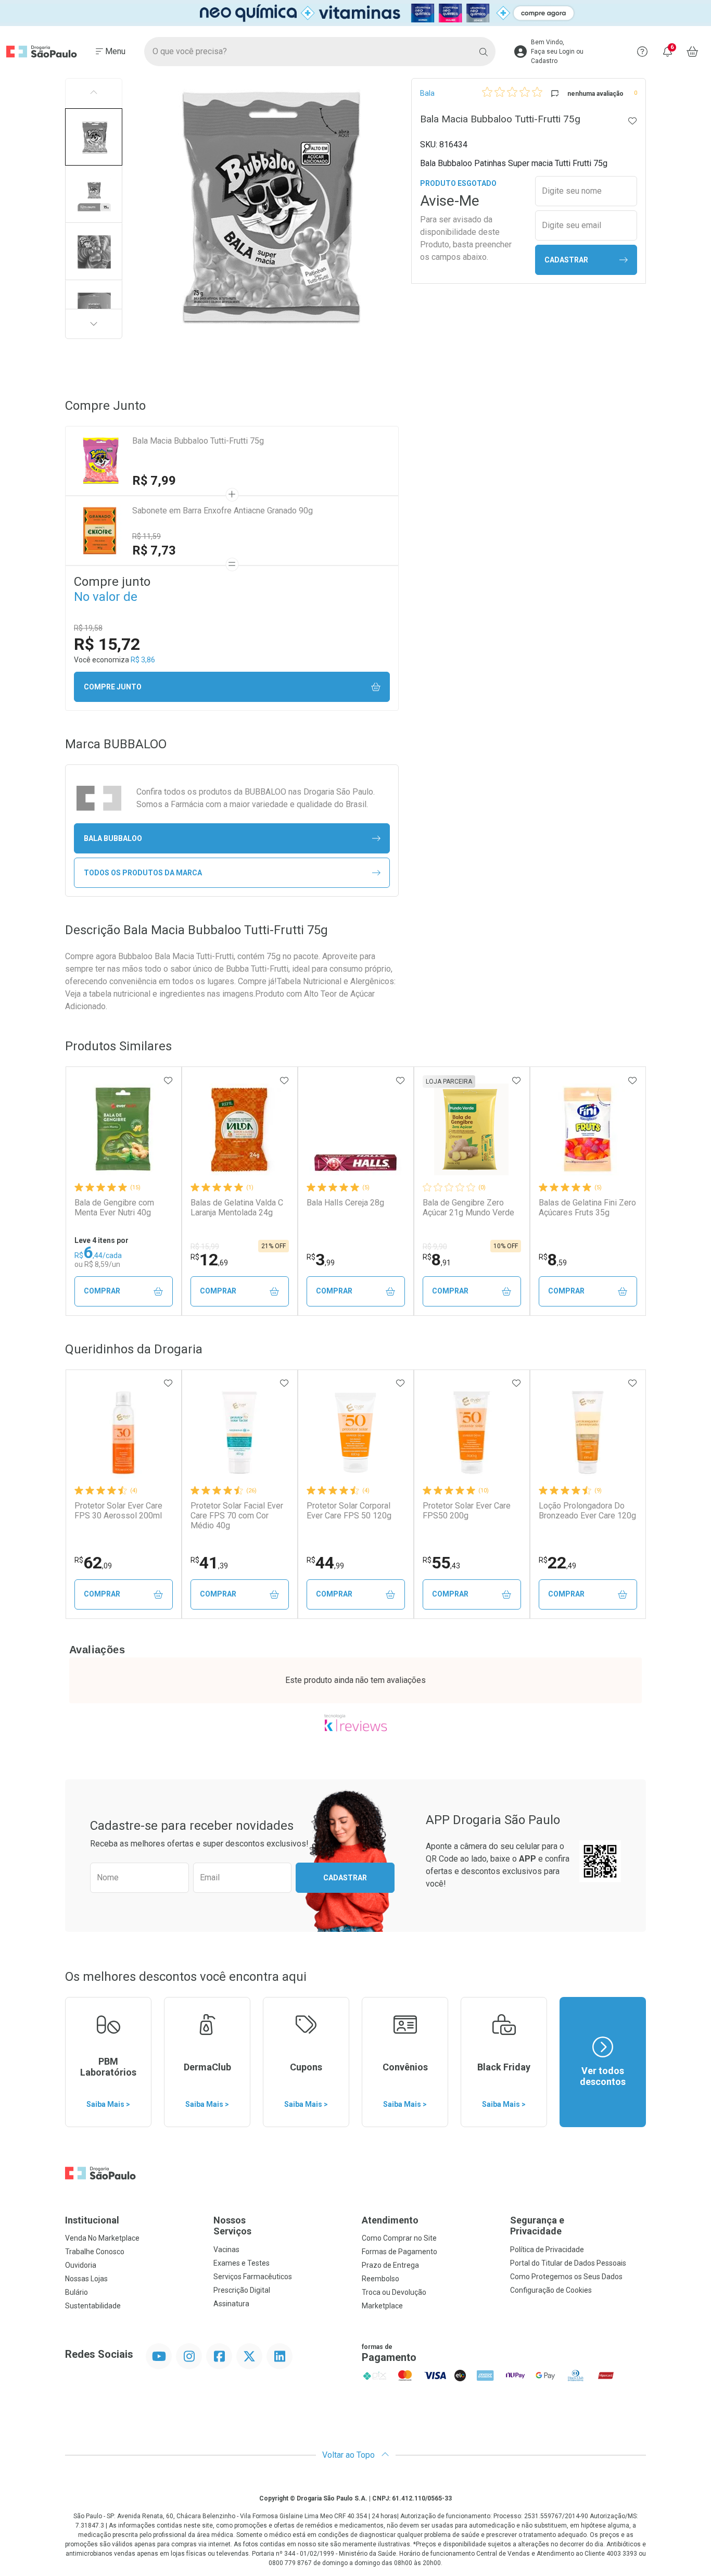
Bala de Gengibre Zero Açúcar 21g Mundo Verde (468, 1208)
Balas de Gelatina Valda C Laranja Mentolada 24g (237, 1208)
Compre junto (113, 687)
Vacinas (226, 2250)
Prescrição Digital (242, 2290)
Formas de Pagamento (399, 2252)
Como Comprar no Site (399, 2238)
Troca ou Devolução (394, 2292)
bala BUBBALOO (113, 838)
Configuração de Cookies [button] (551, 2290)
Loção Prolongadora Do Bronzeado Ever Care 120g (587, 1511)
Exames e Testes (242, 2263)
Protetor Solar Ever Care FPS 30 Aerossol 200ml (118, 1511)
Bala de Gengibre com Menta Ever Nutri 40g (114, 1208)
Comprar (102, 1291)
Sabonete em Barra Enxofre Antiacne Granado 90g (223, 511)
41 (209, 1563)
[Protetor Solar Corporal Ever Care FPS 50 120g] (355, 1432)
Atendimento (390, 2220)
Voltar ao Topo (350, 2455)
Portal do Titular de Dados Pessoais (568, 2263)
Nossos (232, 2226)
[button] (94, 137)
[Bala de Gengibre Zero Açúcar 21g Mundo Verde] (472, 1129)
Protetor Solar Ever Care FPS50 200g (467, 1511)
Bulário (77, 2292)
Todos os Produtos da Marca (143, 873)
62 (93, 1563)
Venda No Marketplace (102, 2238)
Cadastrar (566, 260)
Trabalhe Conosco (95, 2252)
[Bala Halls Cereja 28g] (355, 1129)
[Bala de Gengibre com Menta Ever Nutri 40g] (123, 1129)
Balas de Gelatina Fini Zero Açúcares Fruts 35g (587, 1208)
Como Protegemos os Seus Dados (566, 2277)
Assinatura (231, 2304)
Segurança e (537, 2226)
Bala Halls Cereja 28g (345, 1203)
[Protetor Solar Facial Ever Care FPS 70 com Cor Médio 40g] (239, 1432)
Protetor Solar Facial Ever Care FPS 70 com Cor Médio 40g (237, 1516)
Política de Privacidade (547, 2250)
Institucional (92, 2220)
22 (557, 1563)
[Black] (355, 13)
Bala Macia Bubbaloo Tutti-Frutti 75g (198, 441)
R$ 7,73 (154, 550)
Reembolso (380, 2279)
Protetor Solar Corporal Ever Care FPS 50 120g (349, 1511)
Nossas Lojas (86, 2279)
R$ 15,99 (205, 1247)
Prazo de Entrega (390, 2265)
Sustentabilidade (93, 2306)
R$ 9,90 (435, 1247)
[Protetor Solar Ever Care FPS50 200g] (472, 1432)
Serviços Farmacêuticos (253, 2277)
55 (441, 1563)
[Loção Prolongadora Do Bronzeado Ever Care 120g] (588, 1432)
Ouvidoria (81, 2265)
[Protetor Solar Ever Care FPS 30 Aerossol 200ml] (123, 1432)
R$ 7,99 (154, 481)
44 (325, 1563)
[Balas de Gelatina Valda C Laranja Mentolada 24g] (239, 1129)
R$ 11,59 (147, 536)
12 (209, 1260)
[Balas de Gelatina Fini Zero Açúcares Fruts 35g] (588, 1129)
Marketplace (382, 2306)
